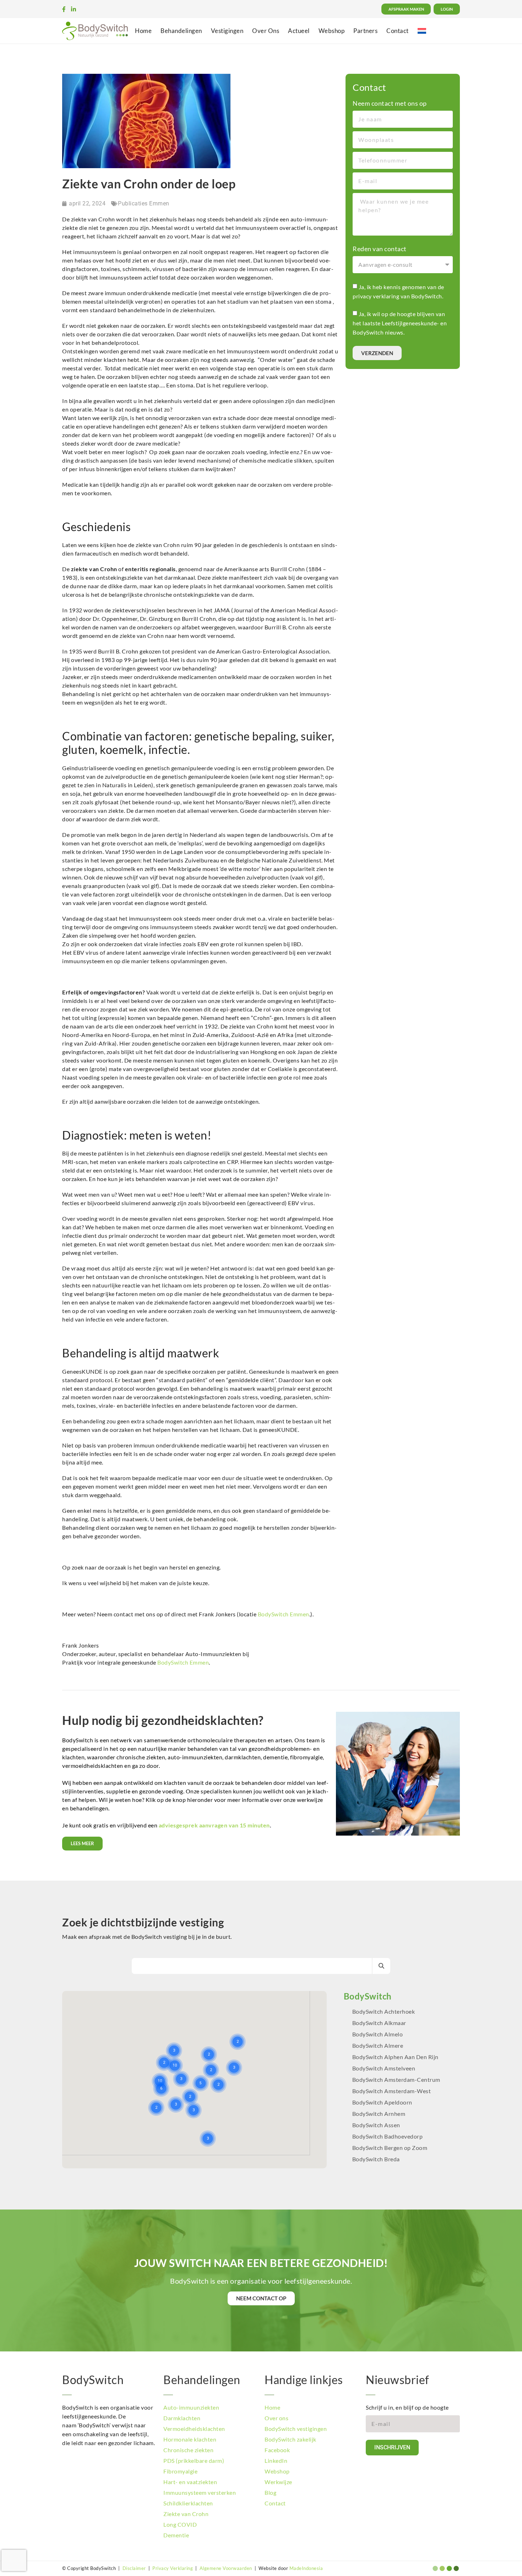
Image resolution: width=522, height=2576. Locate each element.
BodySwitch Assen (376, 2125)
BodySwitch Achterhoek (384, 2011)
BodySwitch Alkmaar (379, 2023)
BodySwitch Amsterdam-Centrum (396, 2079)
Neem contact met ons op (390, 103)
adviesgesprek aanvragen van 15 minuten (214, 1825)
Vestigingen (227, 31)
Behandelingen (181, 31)
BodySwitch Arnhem (379, 2114)
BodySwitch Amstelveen (384, 2068)
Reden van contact (380, 249)
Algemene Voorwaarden (226, 2568)
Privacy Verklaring (173, 2568)
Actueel (299, 31)
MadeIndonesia (306, 2568)
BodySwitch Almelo (378, 2034)
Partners (365, 31)
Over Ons (266, 31)
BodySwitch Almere (378, 2045)
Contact (398, 31)
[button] (227, 2023)
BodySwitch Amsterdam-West (392, 2091)
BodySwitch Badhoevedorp (388, 2136)
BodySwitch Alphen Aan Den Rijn (395, 2057)
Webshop (332, 31)
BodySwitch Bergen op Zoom (390, 2148)
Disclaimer (134, 2568)
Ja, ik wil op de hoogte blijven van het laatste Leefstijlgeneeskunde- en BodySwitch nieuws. (400, 323)
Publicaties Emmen (144, 203)
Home (143, 31)
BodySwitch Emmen (284, 1614)
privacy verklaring (376, 296)
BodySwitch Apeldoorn (383, 2102)
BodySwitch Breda (376, 2159)
